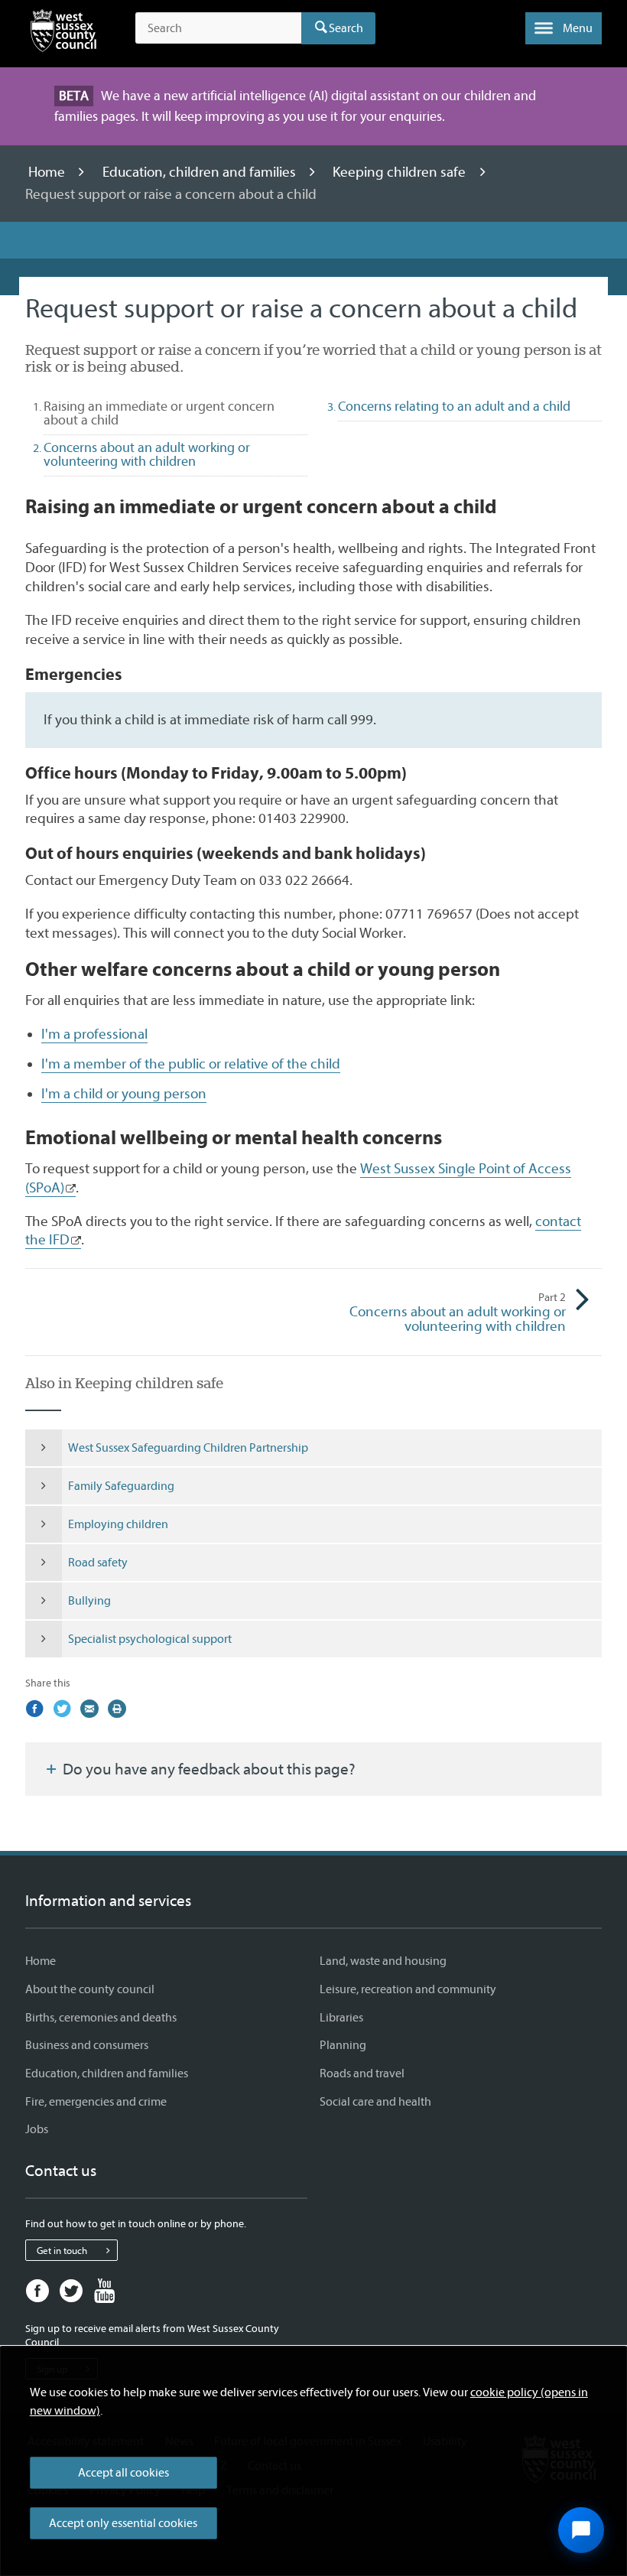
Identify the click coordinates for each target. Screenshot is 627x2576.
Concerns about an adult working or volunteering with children (458, 1313)
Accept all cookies (123, 2473)
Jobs (37, 2129)
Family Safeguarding (121, 1486)
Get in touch (62, 2251)
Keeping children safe (401, 172)
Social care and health (375, 2102)
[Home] (63, 34)
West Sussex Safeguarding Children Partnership (188, 1448)
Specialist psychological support (150, 1639)
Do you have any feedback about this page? (208, 1769)
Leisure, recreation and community (408, 1989)
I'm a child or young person (124, 1094)
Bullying (89, 1601)
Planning (343, 2045)
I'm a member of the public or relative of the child (191, 1064)
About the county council (90, 1989)
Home (48, 172)
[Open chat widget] (581, 2530)
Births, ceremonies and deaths (101, 2018)
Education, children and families (201, 172)
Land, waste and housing (383, 1961)
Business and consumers (87, 2045)
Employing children (118, 1524)
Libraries (341, 2018)
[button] (564, 28)
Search (346, 28)
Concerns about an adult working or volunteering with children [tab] (147, 455)
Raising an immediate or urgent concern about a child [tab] (159, 413)
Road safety (98, 1563)
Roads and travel (362, 2073)
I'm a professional (94, 1034)
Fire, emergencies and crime (96, 2102)
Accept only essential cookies (123, 2523)
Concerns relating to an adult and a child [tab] (454, 407)
